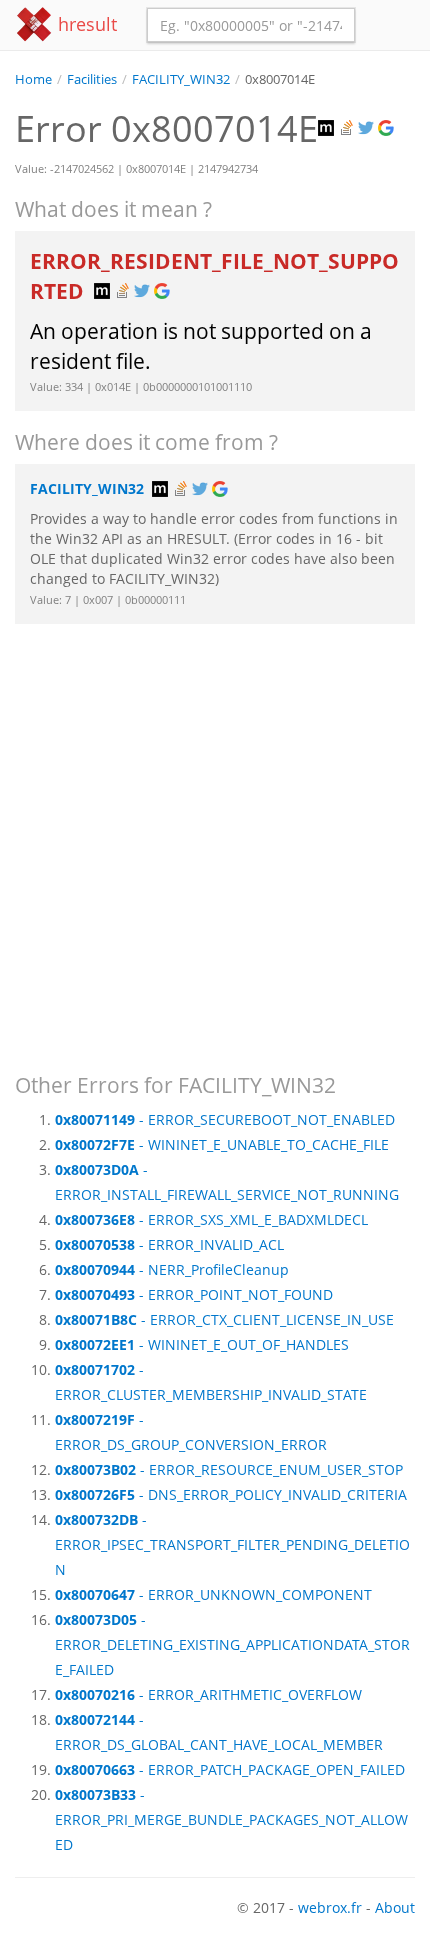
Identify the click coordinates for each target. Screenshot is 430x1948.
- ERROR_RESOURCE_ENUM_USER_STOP (229, 1469)
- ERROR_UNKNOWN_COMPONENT (213, 1594)
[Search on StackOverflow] (348, 128)
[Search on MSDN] (328, 128)
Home (33, 79)
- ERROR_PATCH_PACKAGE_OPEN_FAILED (230, 1769)
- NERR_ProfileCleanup (172, 1269)
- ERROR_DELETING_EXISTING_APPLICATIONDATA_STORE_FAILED (232, 1644)
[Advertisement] (215, 839)
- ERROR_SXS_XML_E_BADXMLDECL (211, 1219)
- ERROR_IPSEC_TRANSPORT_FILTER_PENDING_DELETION (232, 1544)
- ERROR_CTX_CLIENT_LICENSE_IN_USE (224, 1319)
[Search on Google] (388, 128)
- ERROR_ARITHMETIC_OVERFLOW (208, 1694)
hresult (85, 24)
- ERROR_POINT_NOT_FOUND (194, 1294)
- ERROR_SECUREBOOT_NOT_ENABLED (225, 1119)
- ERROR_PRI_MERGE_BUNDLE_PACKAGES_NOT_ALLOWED (231, 1819)
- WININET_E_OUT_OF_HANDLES (202, 1344)
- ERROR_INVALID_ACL (169, 1244)
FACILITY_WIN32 (181, 79)
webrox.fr (330, 1907)
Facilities (92, 79)
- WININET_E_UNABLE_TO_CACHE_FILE (222, 1144)
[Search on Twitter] (368, 128)
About (395, 1907)
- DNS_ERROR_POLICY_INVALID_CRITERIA (231, 1494)
